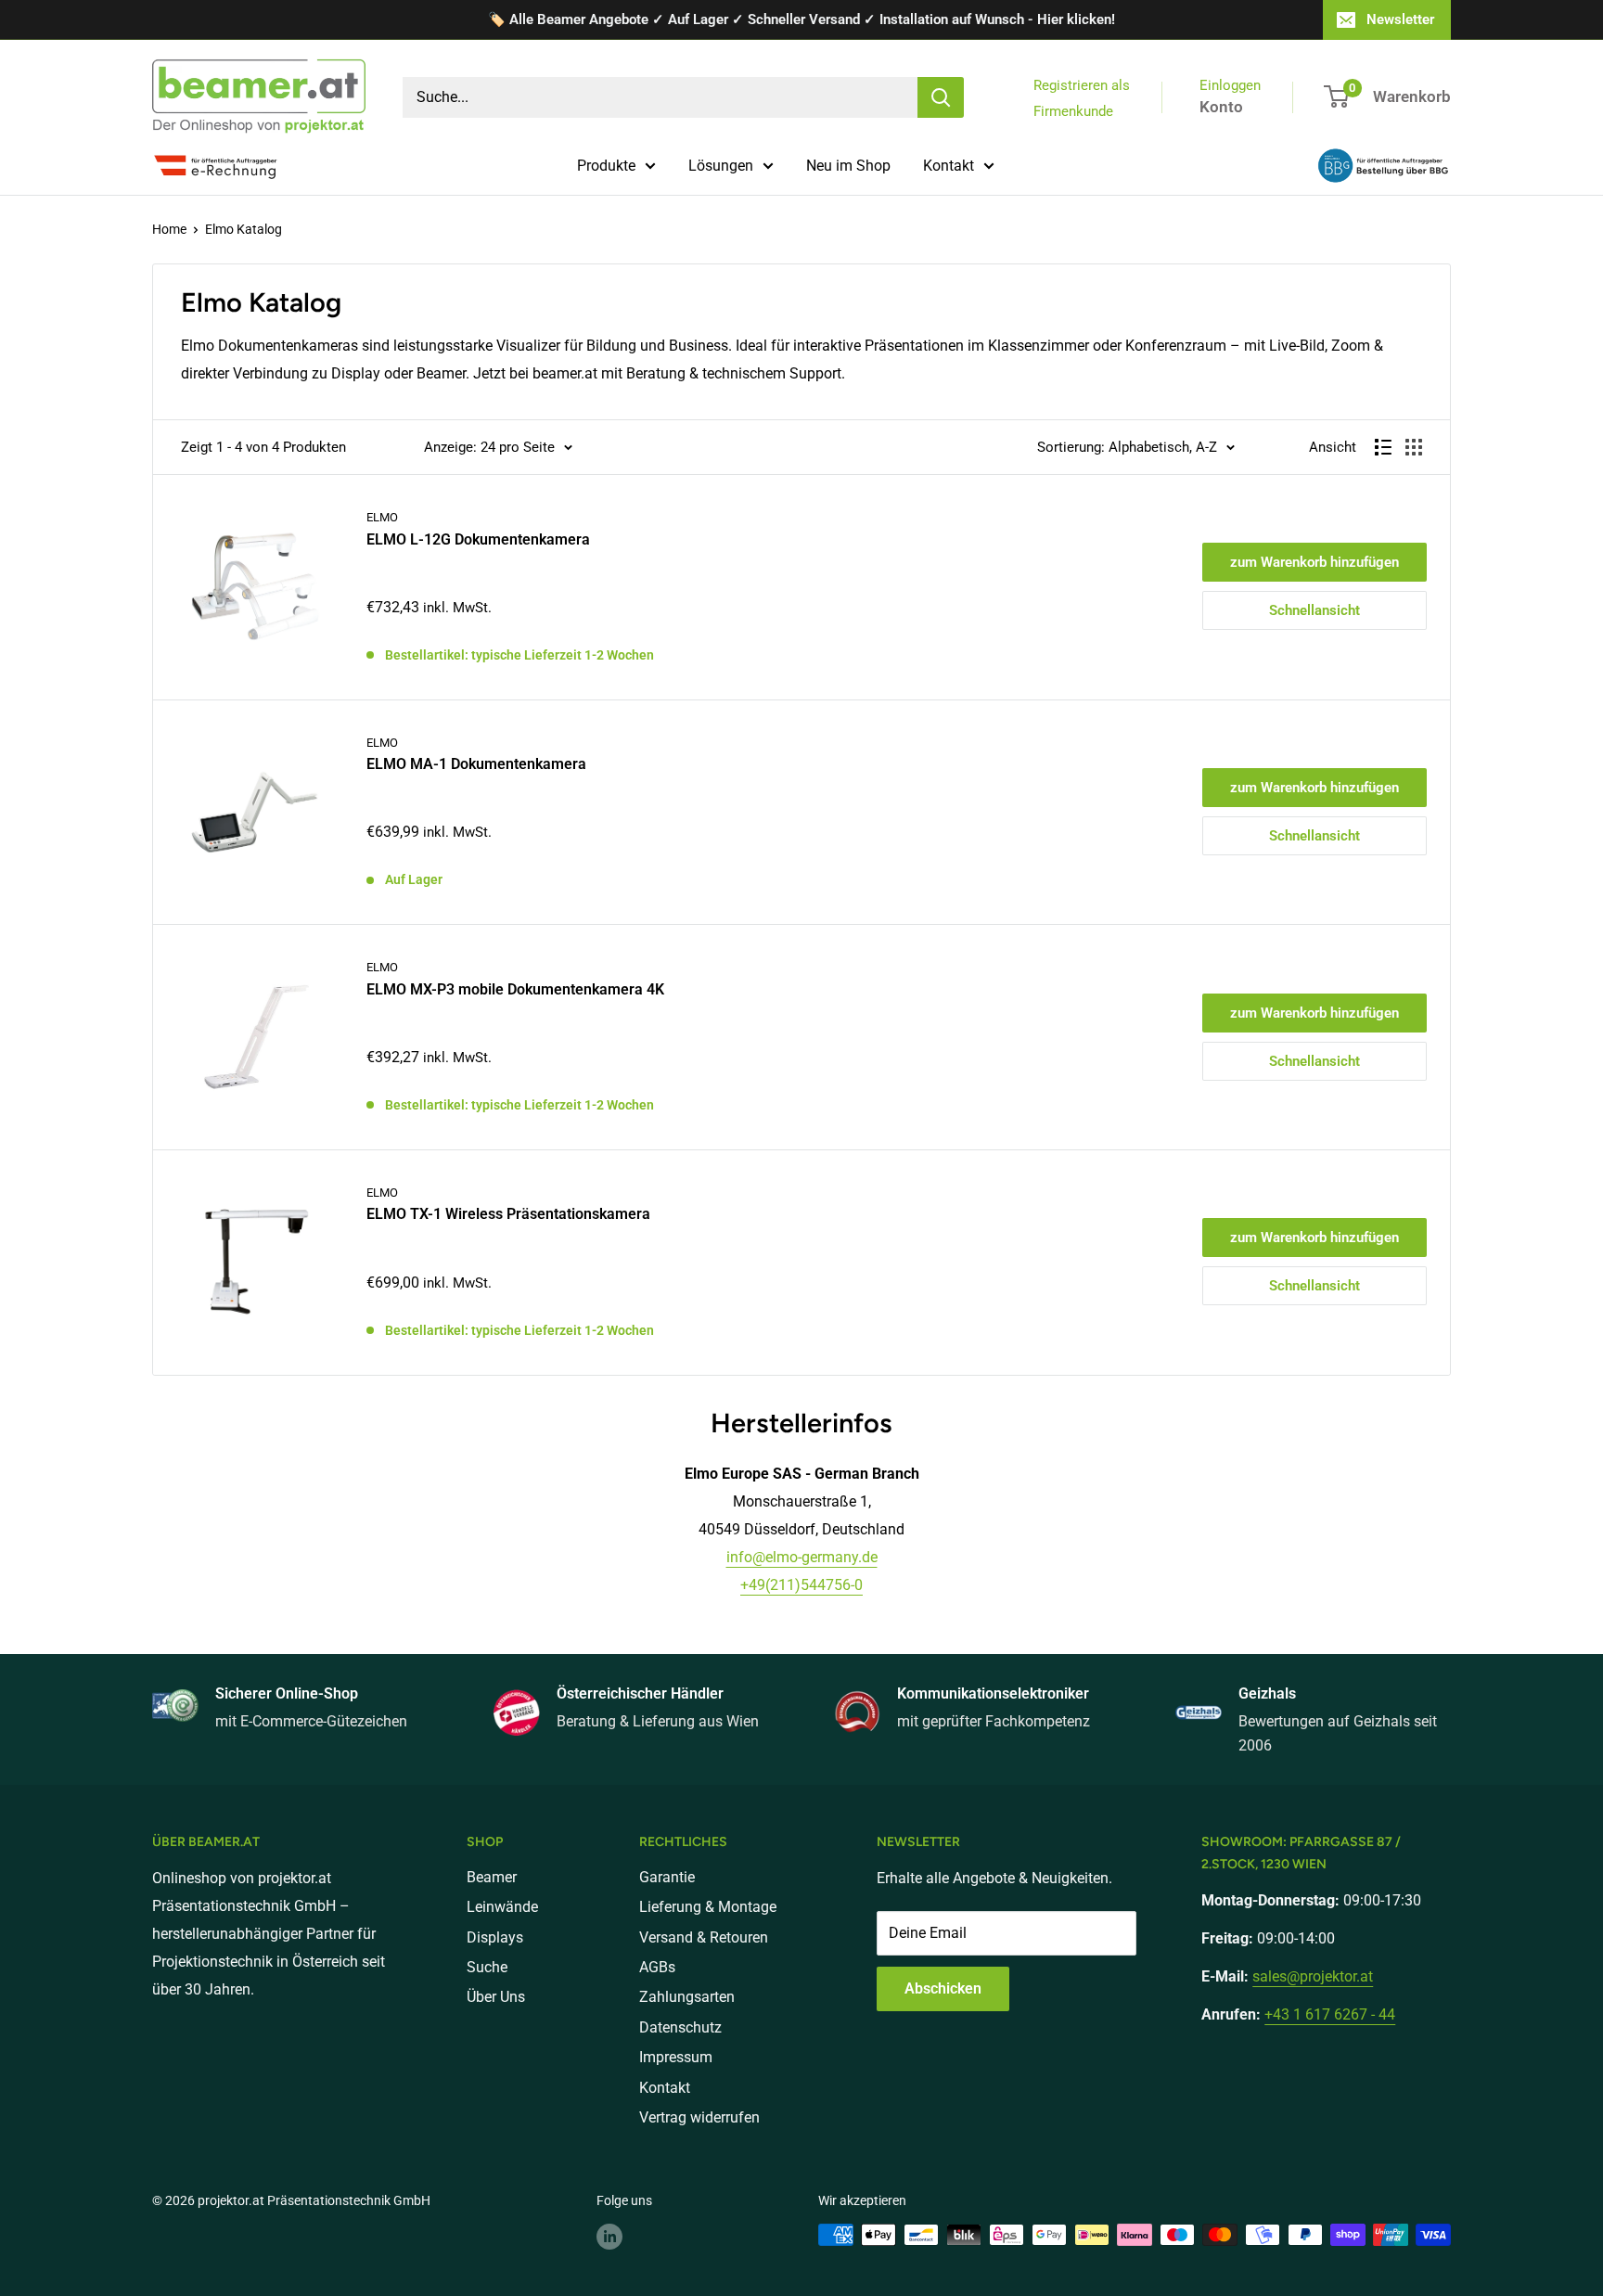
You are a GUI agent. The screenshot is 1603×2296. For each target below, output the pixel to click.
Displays (495, 1937)
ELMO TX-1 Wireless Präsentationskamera (508, 1214)
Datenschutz (680, 2027)
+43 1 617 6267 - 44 (1330, 2014)
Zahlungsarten (687, 1997)
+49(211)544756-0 (801, 1585)
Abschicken (943, 1988)
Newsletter (1400, 19)
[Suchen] (941, 97)
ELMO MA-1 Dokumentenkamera (476, 764)
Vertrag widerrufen (699, 2117)
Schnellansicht (1314, 610)
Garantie (667, 1877)
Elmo (382, 517)
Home (169, 229)
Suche (487, 1967)
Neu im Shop (848, 166)
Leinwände (502, 1907)
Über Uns (496, 1997)
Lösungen (721, 166)
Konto (1221, 107)
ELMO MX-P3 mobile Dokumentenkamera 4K (515, 989)
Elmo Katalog (244, 229)
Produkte (606, 166)
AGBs (657, 1967)
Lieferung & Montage (708, 1907)
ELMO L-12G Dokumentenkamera (478, 539)
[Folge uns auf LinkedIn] (609, 2237)
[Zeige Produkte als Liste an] (1383, 447)
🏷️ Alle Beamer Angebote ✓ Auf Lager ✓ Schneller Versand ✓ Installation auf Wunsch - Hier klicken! (801, 19)
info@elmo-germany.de (802, 1557)
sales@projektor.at (1313, 1976)
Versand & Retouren (704, 1937)
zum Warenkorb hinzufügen (1314, 562)
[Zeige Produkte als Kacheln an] (1414, 447)
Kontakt (949, 166)
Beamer (492, 1877)
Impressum (676, 2057)
